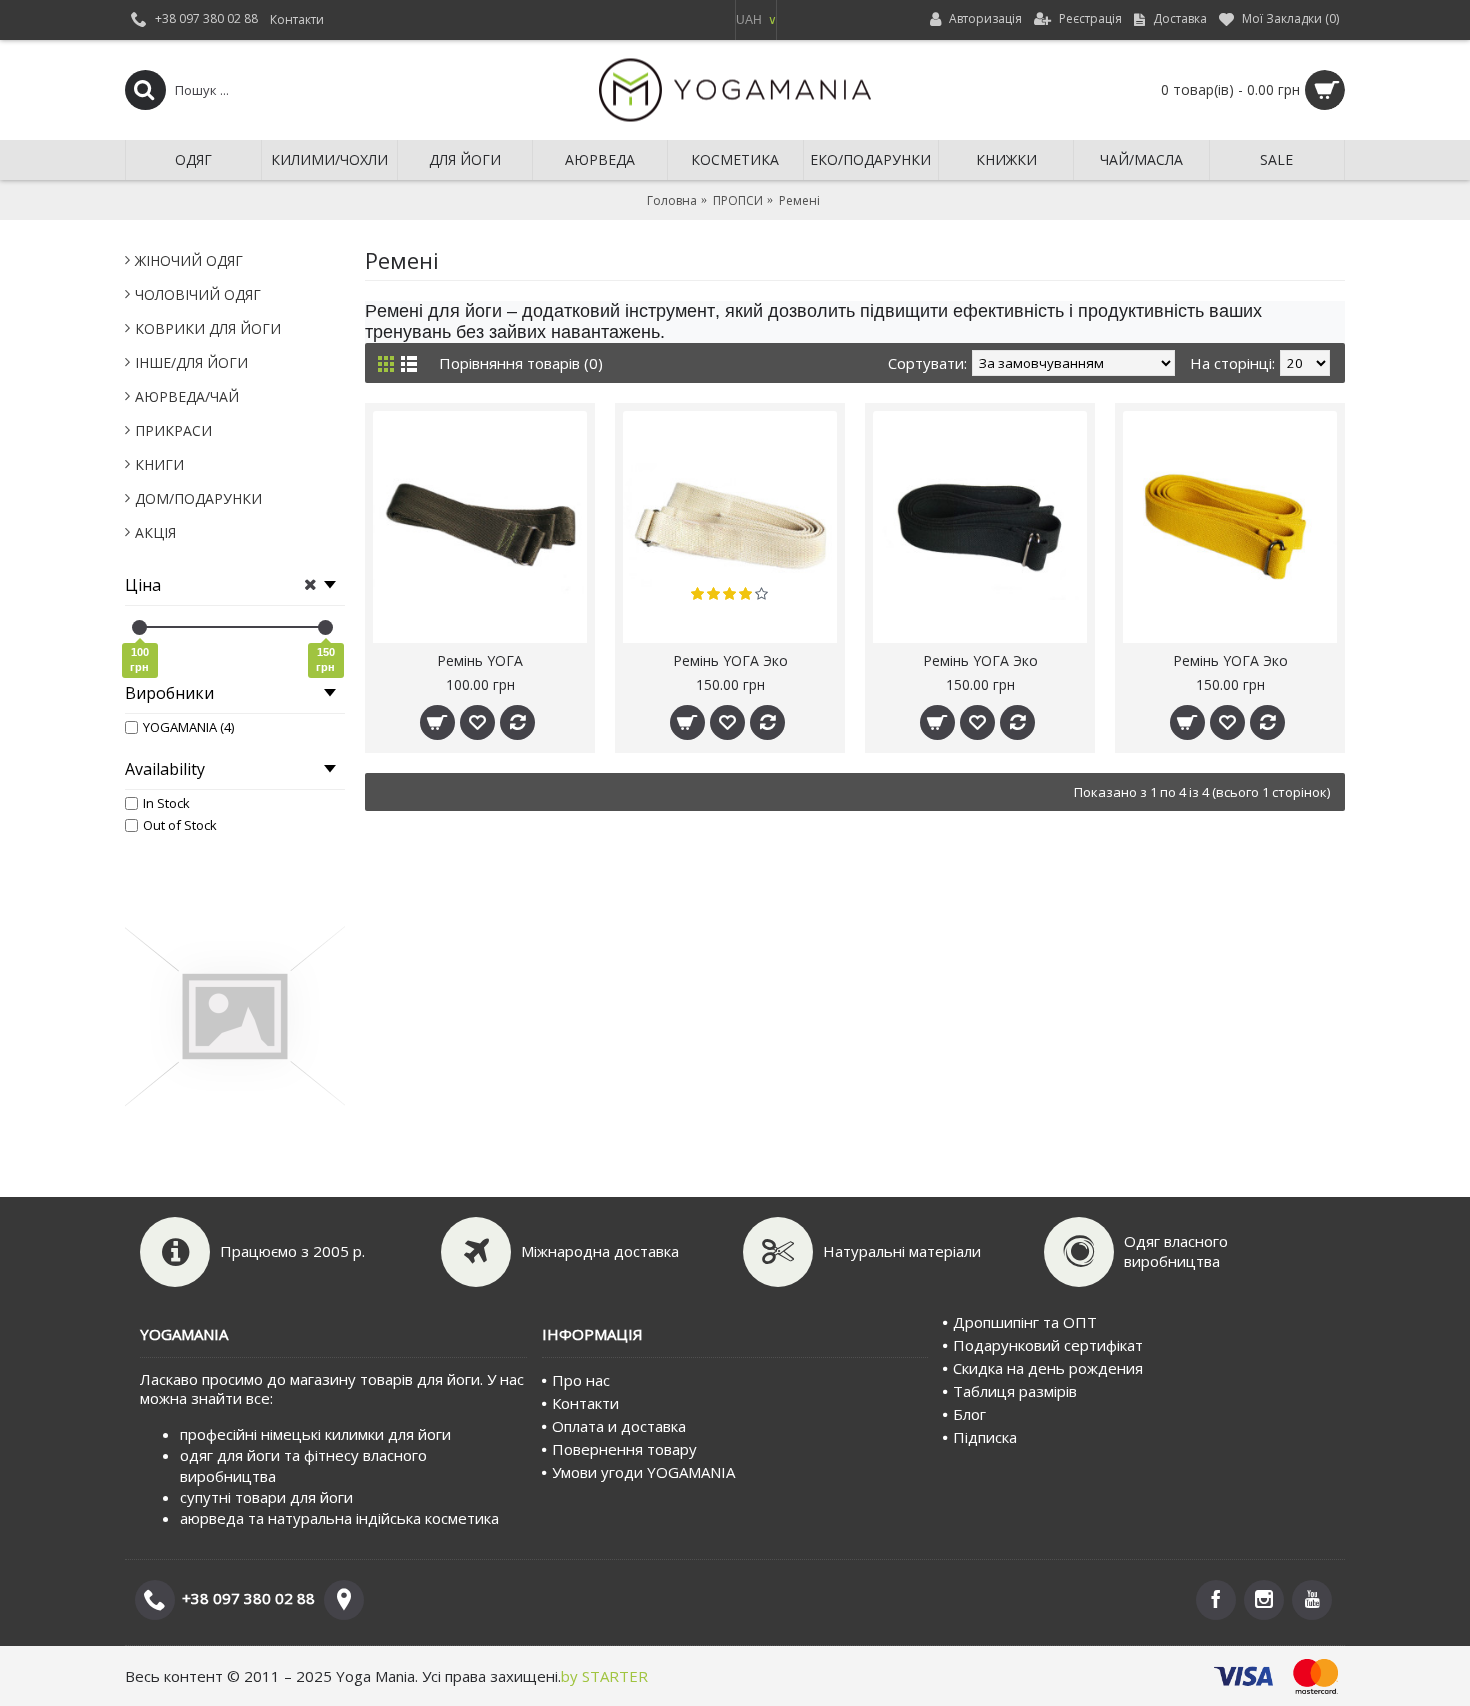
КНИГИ (159, 464)
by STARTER (604, 1676)
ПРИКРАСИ (173, 430)
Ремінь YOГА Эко (730, 660)
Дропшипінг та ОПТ (1025, 1322)
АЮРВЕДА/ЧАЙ (187, 396)
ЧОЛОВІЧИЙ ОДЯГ (198, 294)
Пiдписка (985, 1437)
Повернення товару (624, 1449)
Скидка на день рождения (1048, 1368)
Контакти (585, 1403)
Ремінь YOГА (480, 660)
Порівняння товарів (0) (521, 363)
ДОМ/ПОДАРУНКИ (198, 498)
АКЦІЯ (155, 532)
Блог (969, 1414)
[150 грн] (325, 627)
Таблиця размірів (1015, 1391)
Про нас (581, 1380)
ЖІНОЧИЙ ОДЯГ (189, 260)
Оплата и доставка (619, 1426)
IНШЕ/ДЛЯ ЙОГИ (191, 362)
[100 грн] (139, 627)
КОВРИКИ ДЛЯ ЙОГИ (208, 328)
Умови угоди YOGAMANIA (643, 1472)
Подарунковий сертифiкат (1048, 1345)
